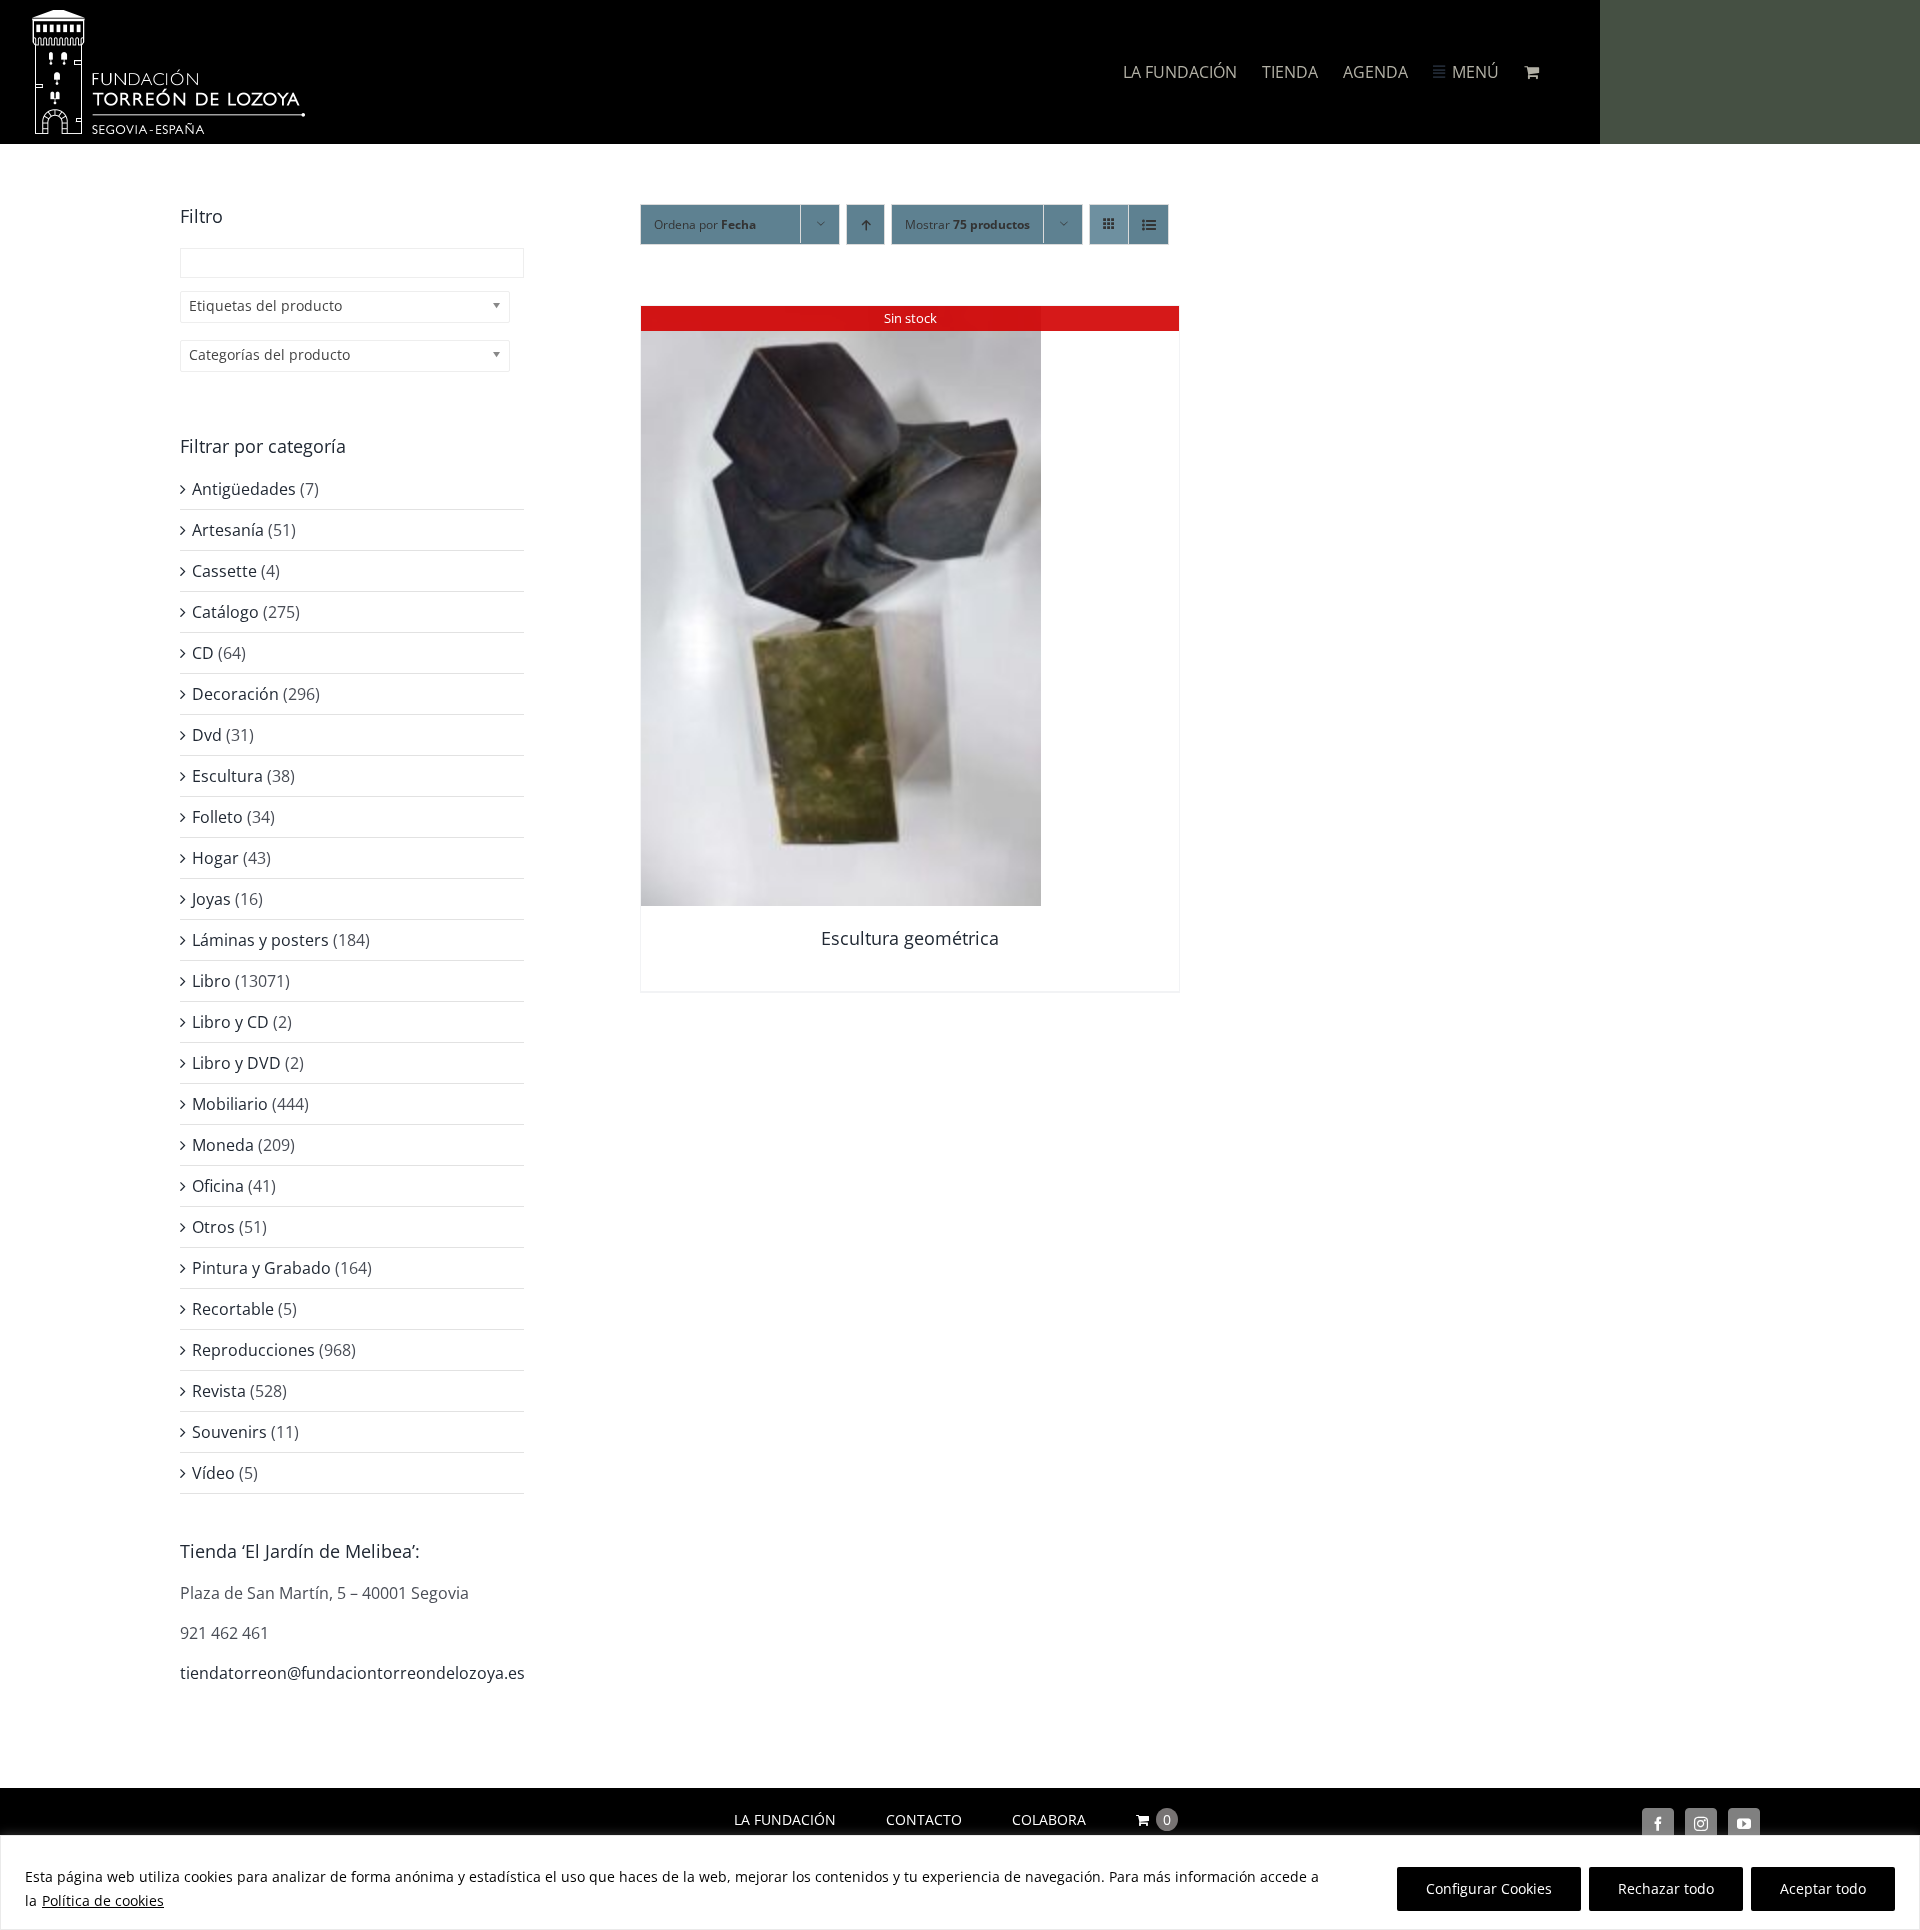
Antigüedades (244, 489)
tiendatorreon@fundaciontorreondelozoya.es (352, 1673)
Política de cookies (103, 1900)
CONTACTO (924, 1819)
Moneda (223, 1145)
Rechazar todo (1666, 1888)
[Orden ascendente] (865, 224)
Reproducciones (253, 1350)
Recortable (233, 1309)
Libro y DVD (236, 1063)
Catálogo (225, 612)
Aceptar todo (1823, 1888)
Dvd (207, 735)
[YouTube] (1744, 1824)
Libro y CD (230, 1022)
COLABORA (1049, 1819)
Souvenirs (229, 1432)
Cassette (224, 571)
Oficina (218, 1186)
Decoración (235, 694)
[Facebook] (1658, 1824)
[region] (960, 1882)
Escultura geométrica (910, 938)
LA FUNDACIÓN (785, 1819)
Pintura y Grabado (261, 1268)
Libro (211, 981)
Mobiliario (230, 1104)
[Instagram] (1701, 1824)
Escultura (227, 776)
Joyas (211, 899)
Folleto (217, 817)
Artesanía (228, 530)
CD (203, 653)
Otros (213, 1227)
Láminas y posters (260, 940)
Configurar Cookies (1489, 1888)
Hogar (215, 858)
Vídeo (213, 1473)
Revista (219, 1391)
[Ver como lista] (1148, 224)
